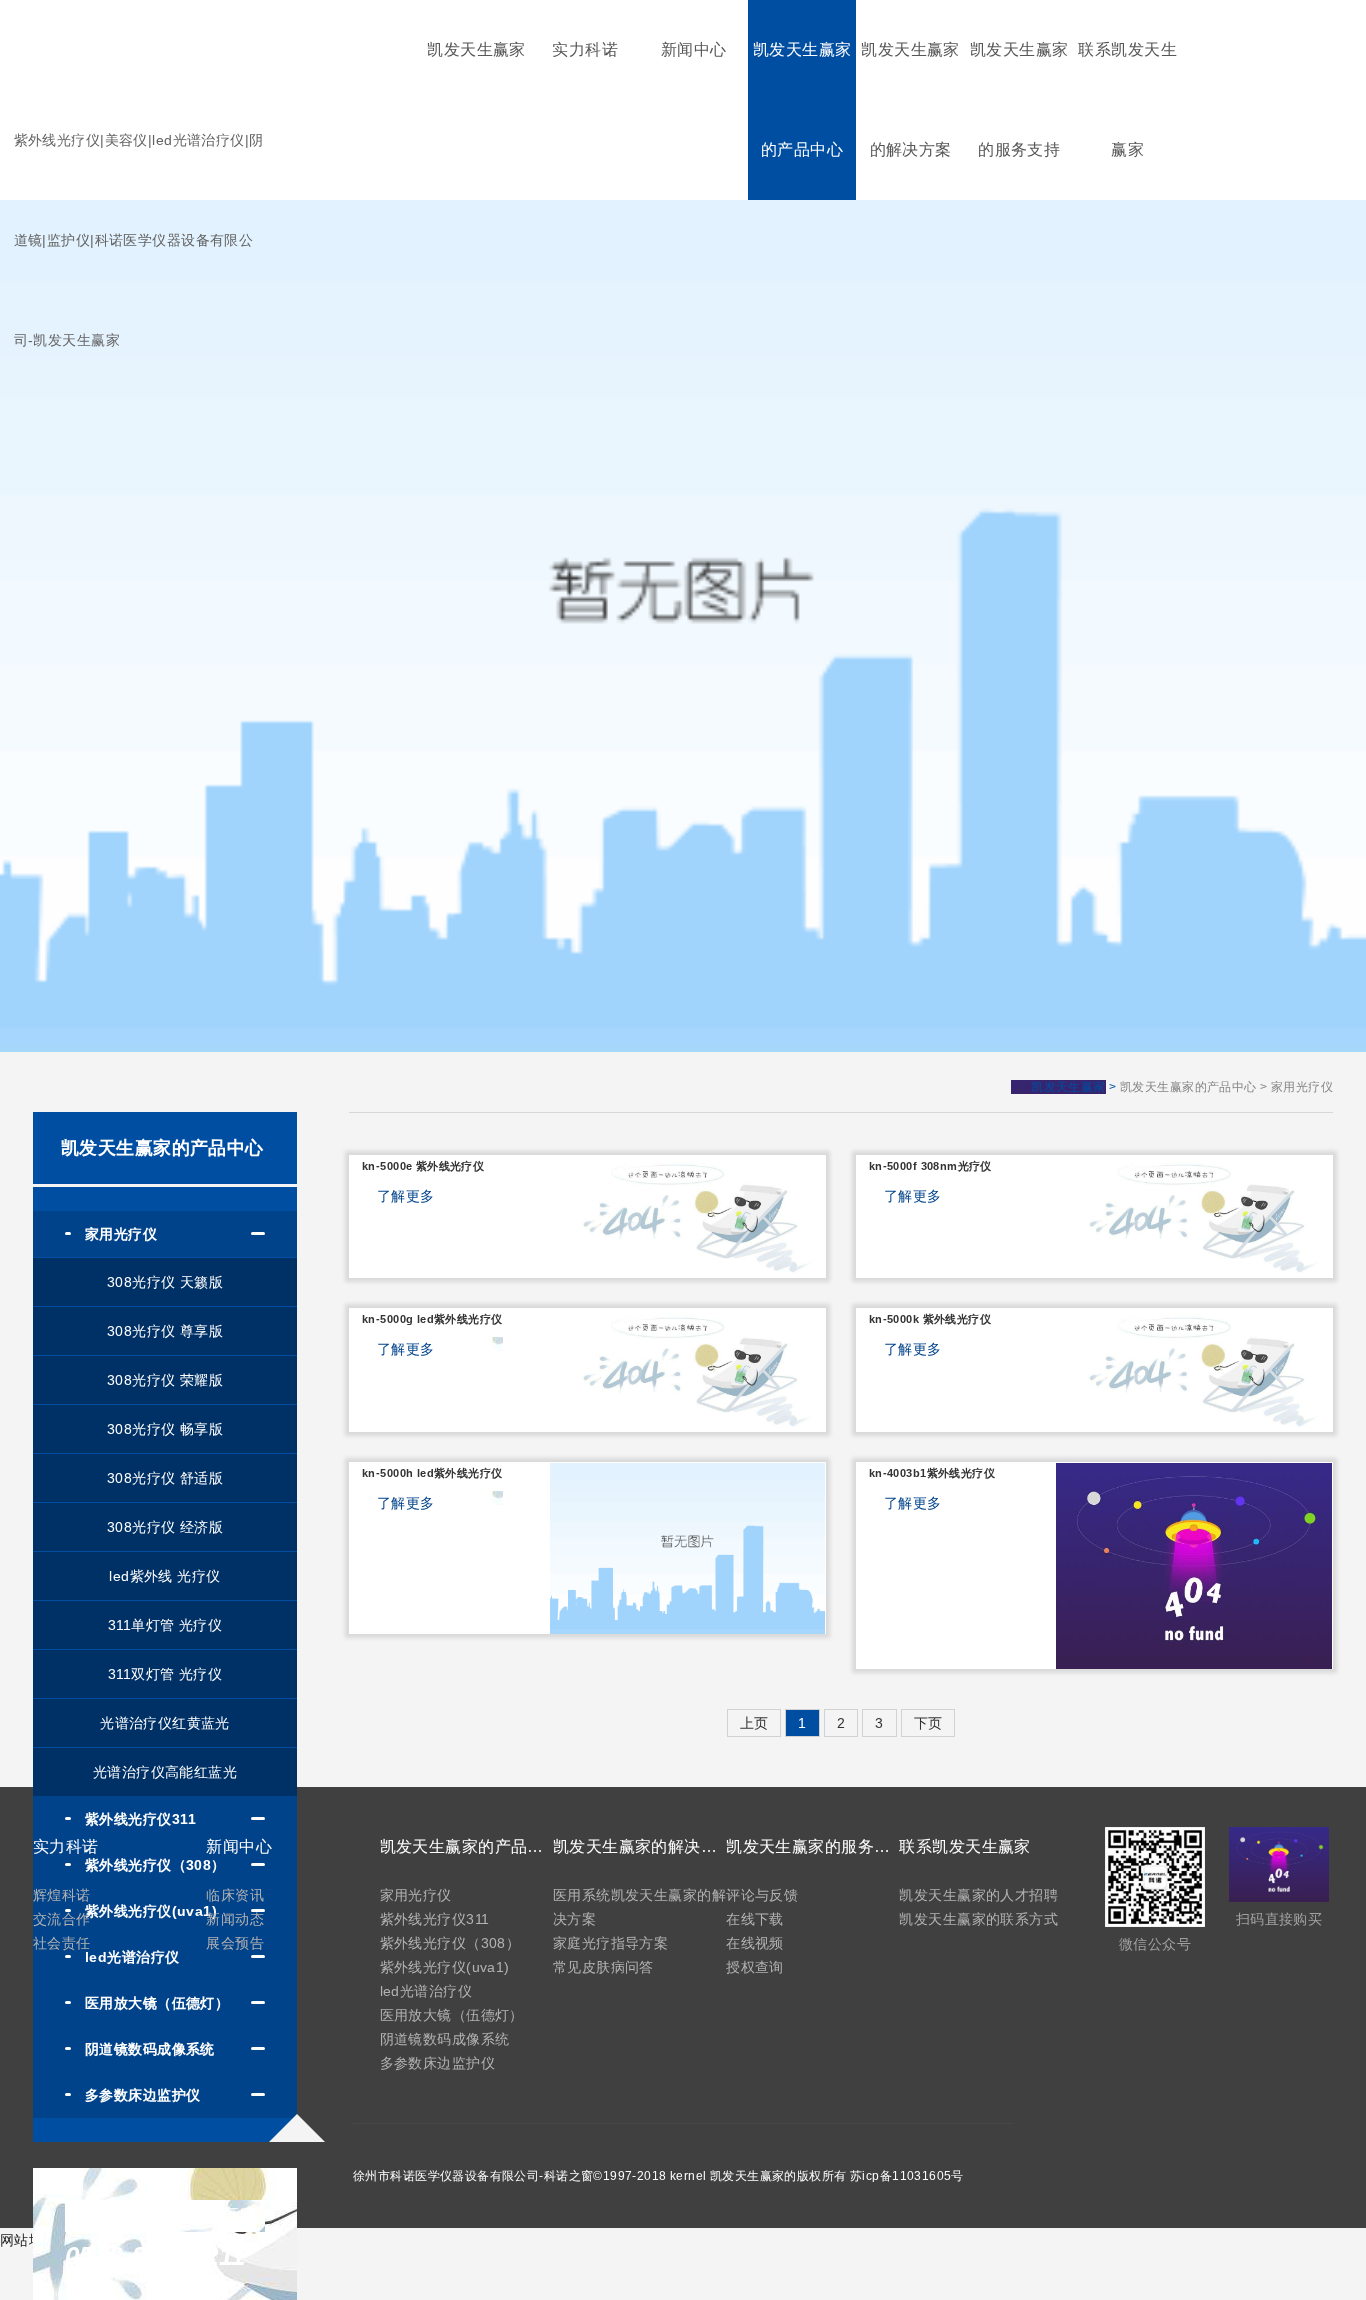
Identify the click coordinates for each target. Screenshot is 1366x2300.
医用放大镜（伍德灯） (452, 2015)
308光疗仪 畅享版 (165, 1429)
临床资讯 (235, 1895)
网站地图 (29, 2240)
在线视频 (755, 1943)
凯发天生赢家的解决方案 (910, 99)
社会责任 (62, 1943)
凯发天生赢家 (476, 49)
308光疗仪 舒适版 (165, 1478)
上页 (754, 1723)
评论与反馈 (762, 1895)
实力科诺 (585, 49)
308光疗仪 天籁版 (165, 1282)
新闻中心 (694, 49)
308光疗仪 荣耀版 (165, 1380)
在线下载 (755, 1919)
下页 (928, 1723)
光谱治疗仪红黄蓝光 (165, 1723)
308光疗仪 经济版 (165, 1527)
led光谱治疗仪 (426, 1991)
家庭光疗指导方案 (610, 1943)
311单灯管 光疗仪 (165, 1625)
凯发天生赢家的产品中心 (802, 99)
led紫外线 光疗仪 (164, 1576)
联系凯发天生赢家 (1127, 99)
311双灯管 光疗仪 (165, 1674)
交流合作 (62, 1919)
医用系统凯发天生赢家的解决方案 (639, 1907)
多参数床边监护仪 (437, 2063)
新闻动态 (235, 1919)
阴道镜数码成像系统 (445, 2039)
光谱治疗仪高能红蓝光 (165, 1772)
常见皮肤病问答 (603, 1967)
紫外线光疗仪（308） (450, 1943)
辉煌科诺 (62, 1895)
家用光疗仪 (416, 1895)
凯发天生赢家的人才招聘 (978, 1895)
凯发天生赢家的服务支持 (1019, 99)
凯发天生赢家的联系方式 (978, 1919)
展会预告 (235, 1943)
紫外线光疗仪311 (435, 1919)
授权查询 (755, 1967)
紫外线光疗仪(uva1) (445, 1967)
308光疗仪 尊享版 (165, 1331)
